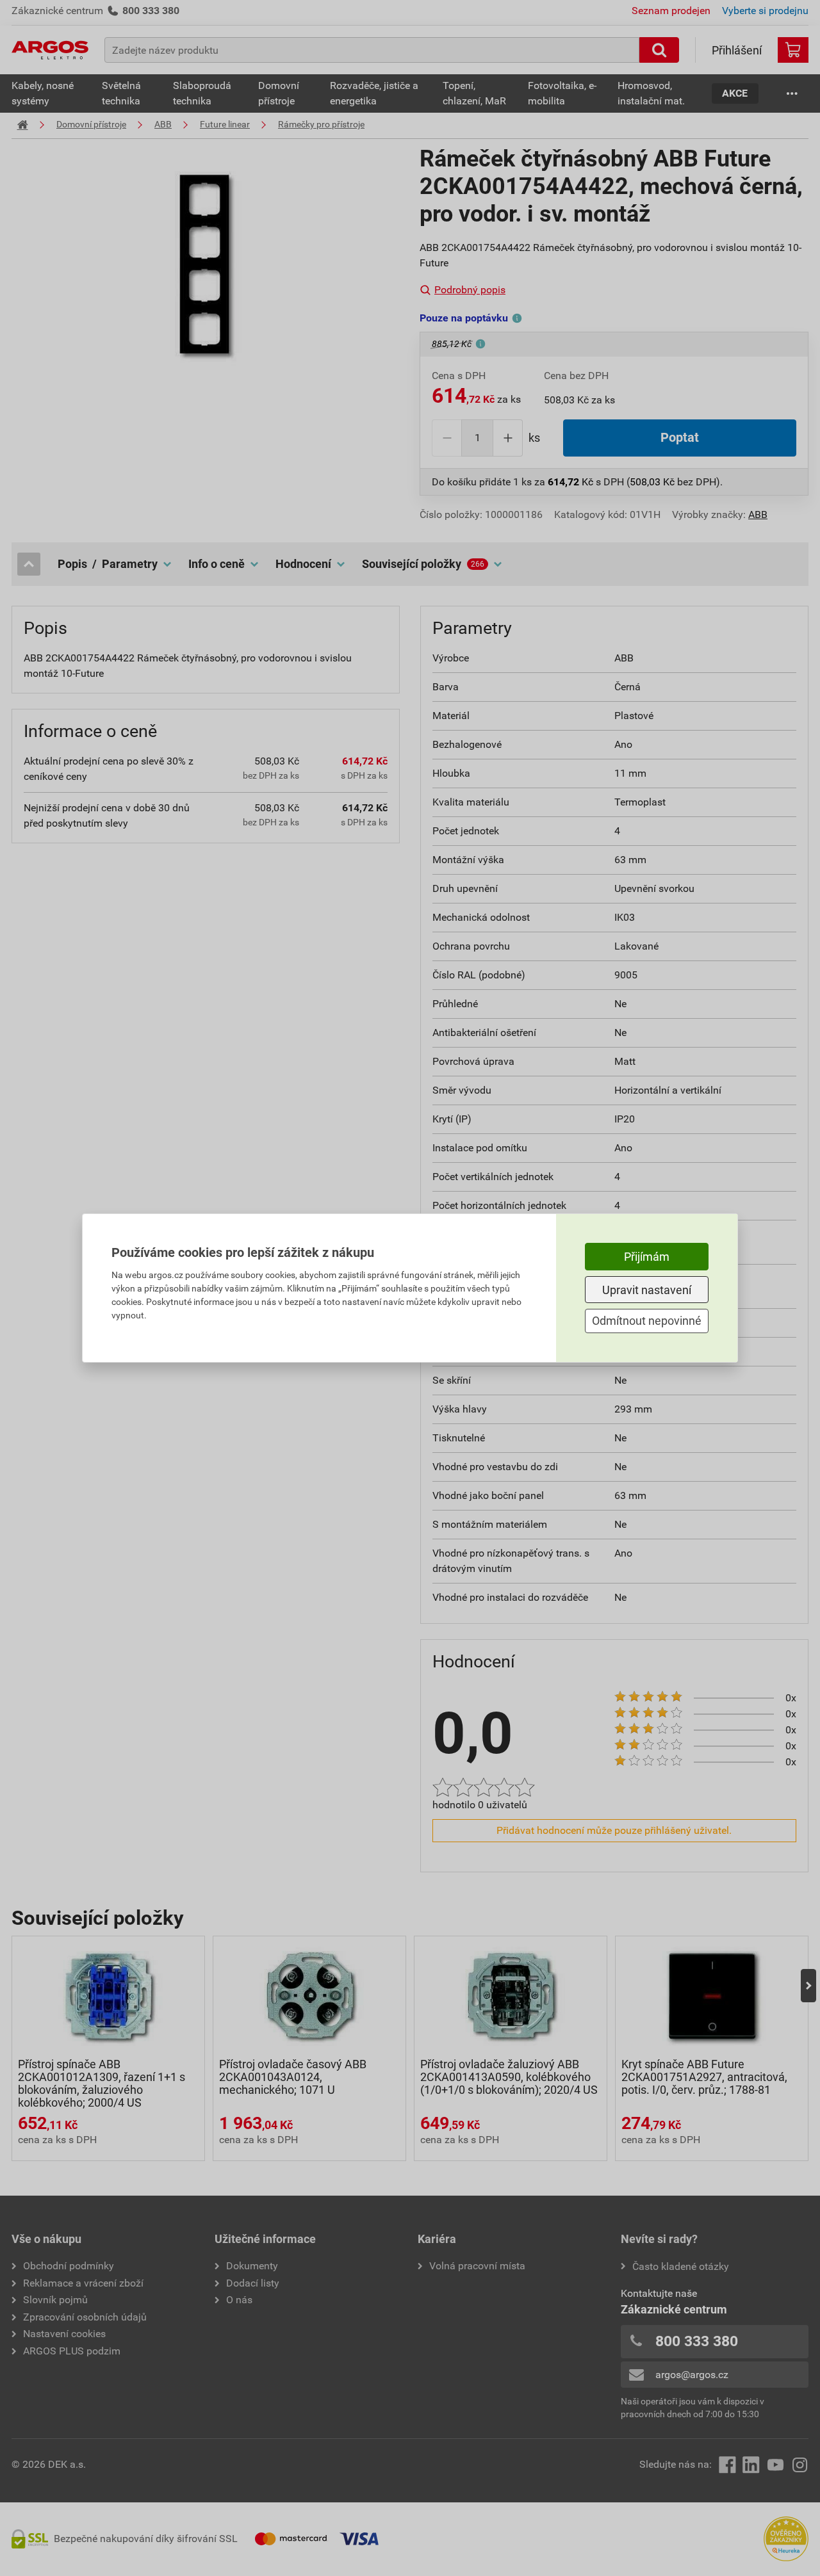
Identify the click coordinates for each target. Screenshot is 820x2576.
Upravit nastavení (647, 1290)
